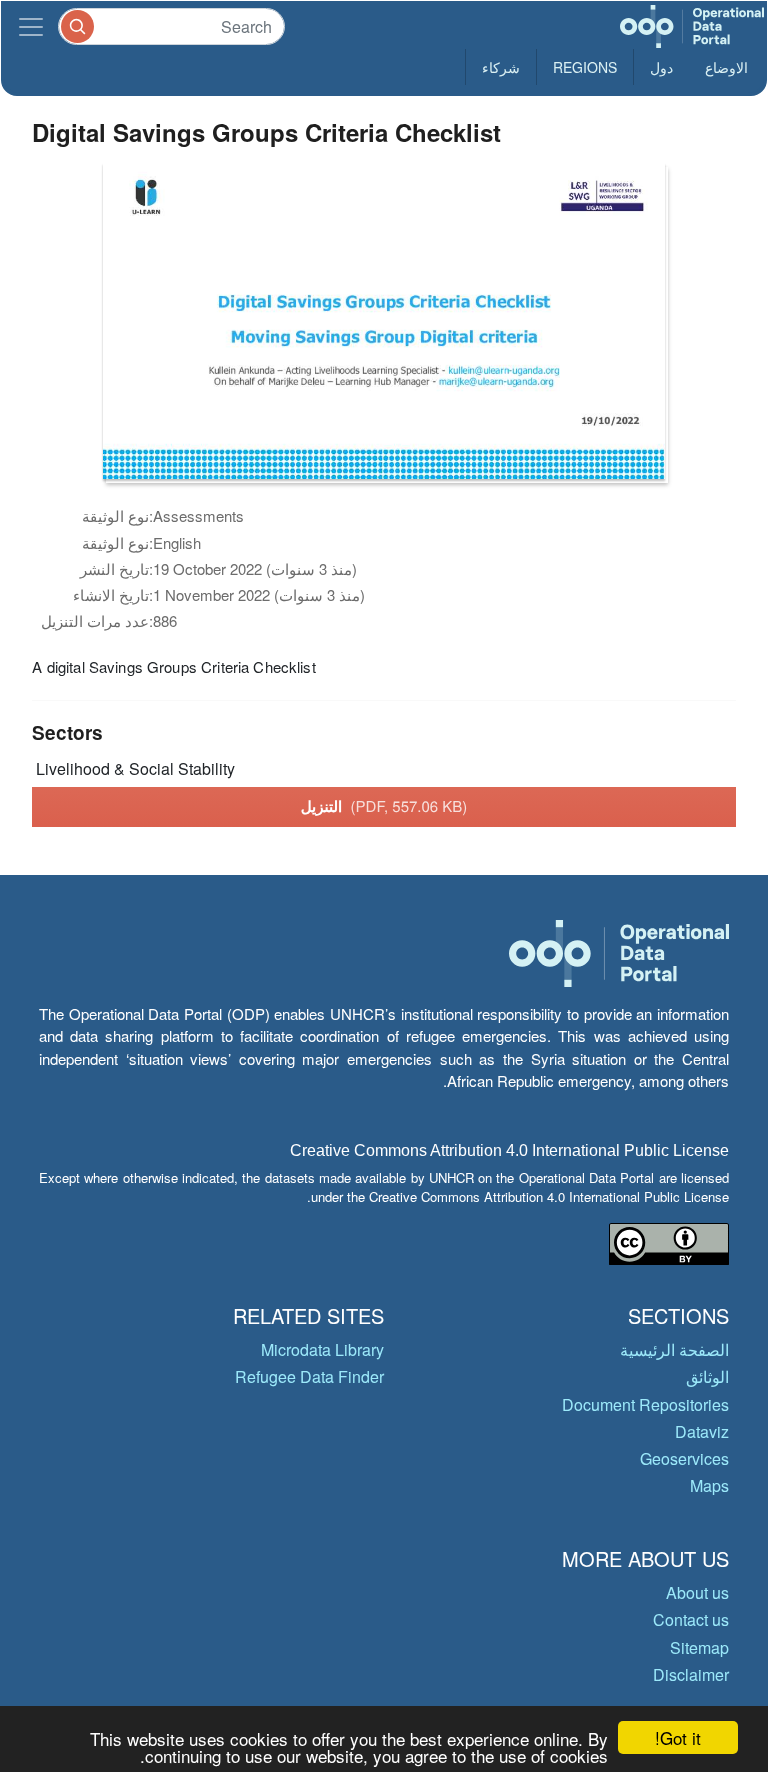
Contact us (691, 1619)
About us (697, 1592)
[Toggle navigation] (31, 26)
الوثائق (707, 1376)
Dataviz (702, 1431)
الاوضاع (726, 67)
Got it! (678, 1737)
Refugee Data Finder (309, 1376)
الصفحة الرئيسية (674, 1349)
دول (661, 67)
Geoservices (684, 1458)
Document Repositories (645, 1404)
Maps (709, 1485)
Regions (585, 67)
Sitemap (699, 1647)
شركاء (501, 67)
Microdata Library (322, 1349)
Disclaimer (691, 1674)
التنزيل (384, 806)
